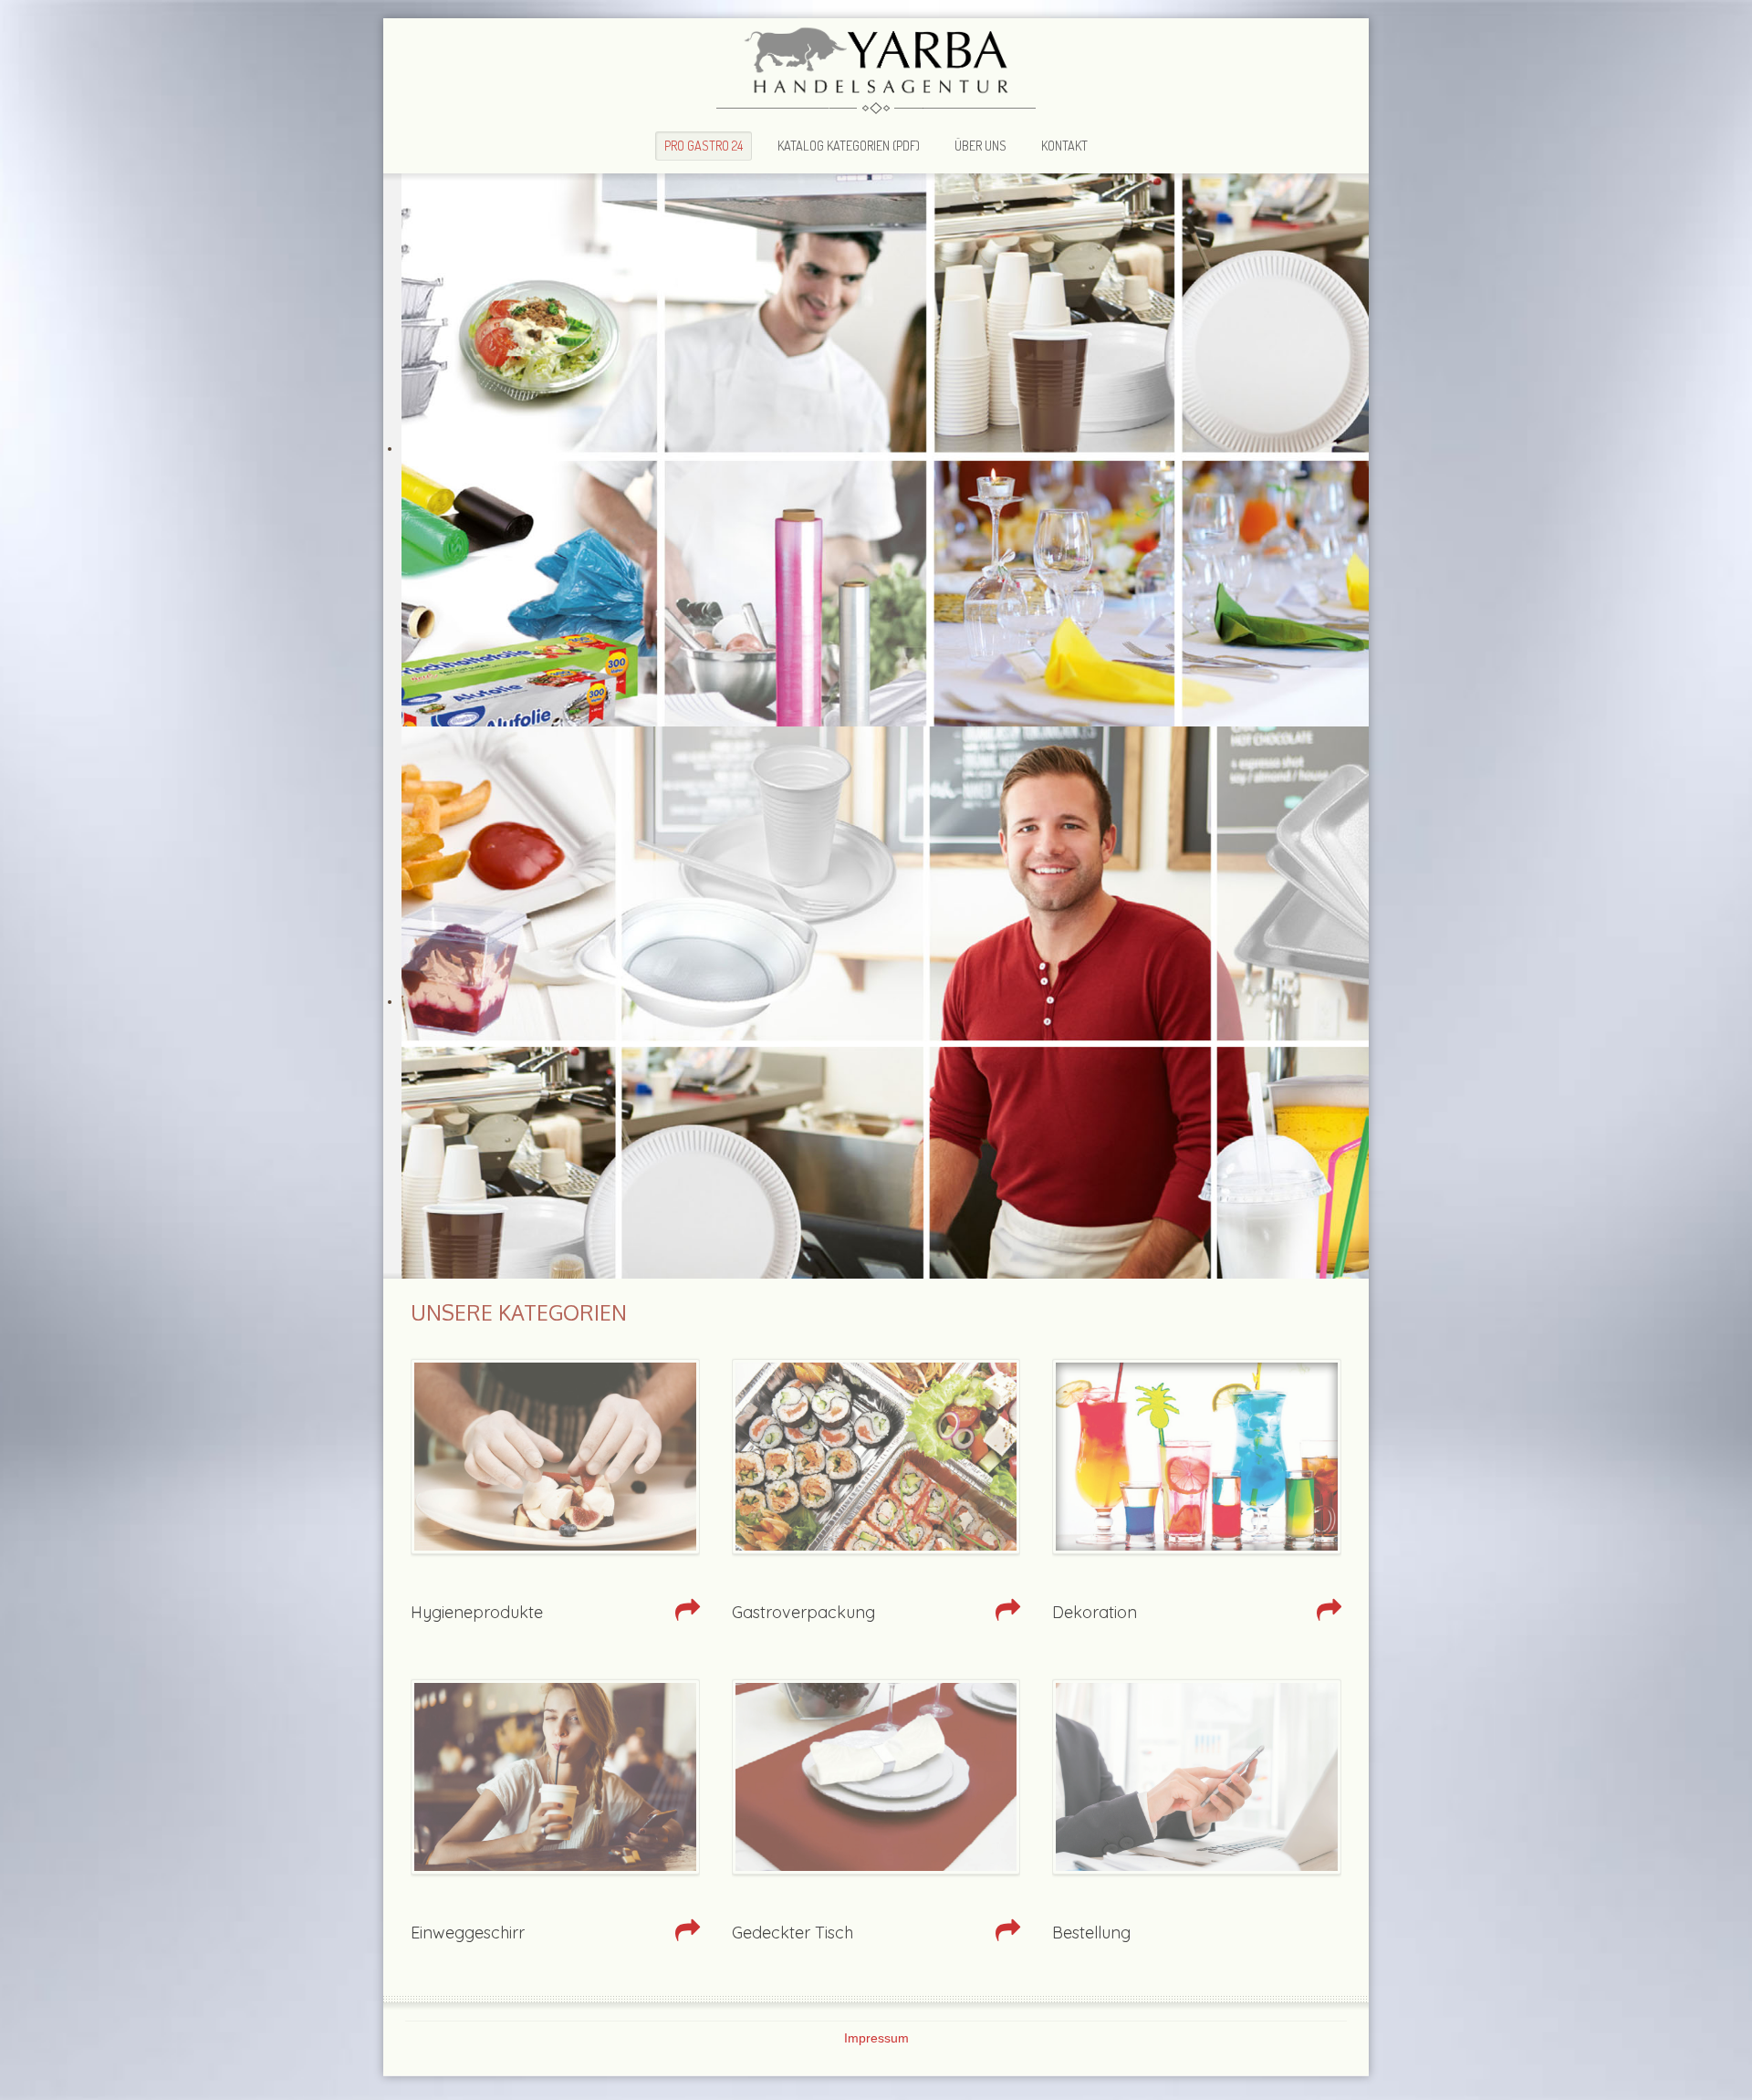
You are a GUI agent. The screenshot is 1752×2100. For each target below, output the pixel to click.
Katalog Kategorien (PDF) (849, 145)
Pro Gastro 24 (704, 145)
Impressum (876, 2038)
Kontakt (1064, 145)
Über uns (980, 145)
